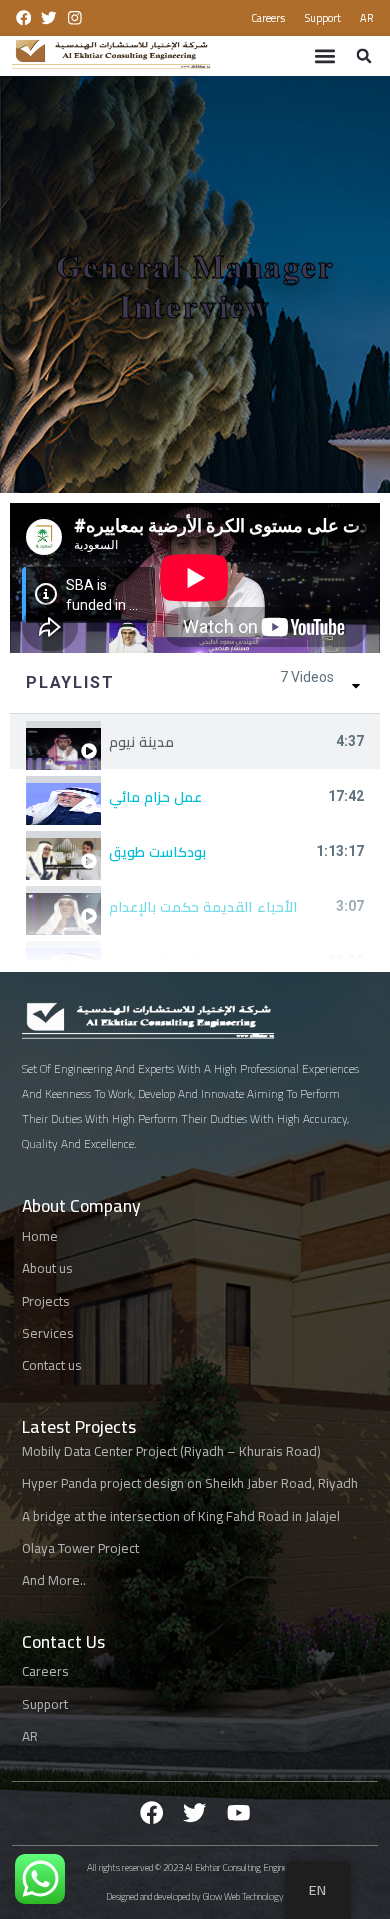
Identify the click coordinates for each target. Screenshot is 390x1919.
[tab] (195, 741)
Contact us (52, 1365)
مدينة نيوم (141, 742)
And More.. (54, 1580)
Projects (46, 1300)
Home (40, 1235)
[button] (324, 55)
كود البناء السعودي (168, 962)
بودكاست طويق (157, 852)
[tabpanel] (195, 578)
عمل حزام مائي (155, 797)
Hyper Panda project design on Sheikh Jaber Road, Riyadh (190, 1483)
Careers (268, 18)
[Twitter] (194, 1812)
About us (47, 1268)
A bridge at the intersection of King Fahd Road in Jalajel (181, 1515)
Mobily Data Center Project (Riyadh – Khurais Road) (171, 1450)
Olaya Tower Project (80, 1548)
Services (48, 1333)
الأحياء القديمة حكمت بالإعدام (203, 907)
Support (323, 18)
